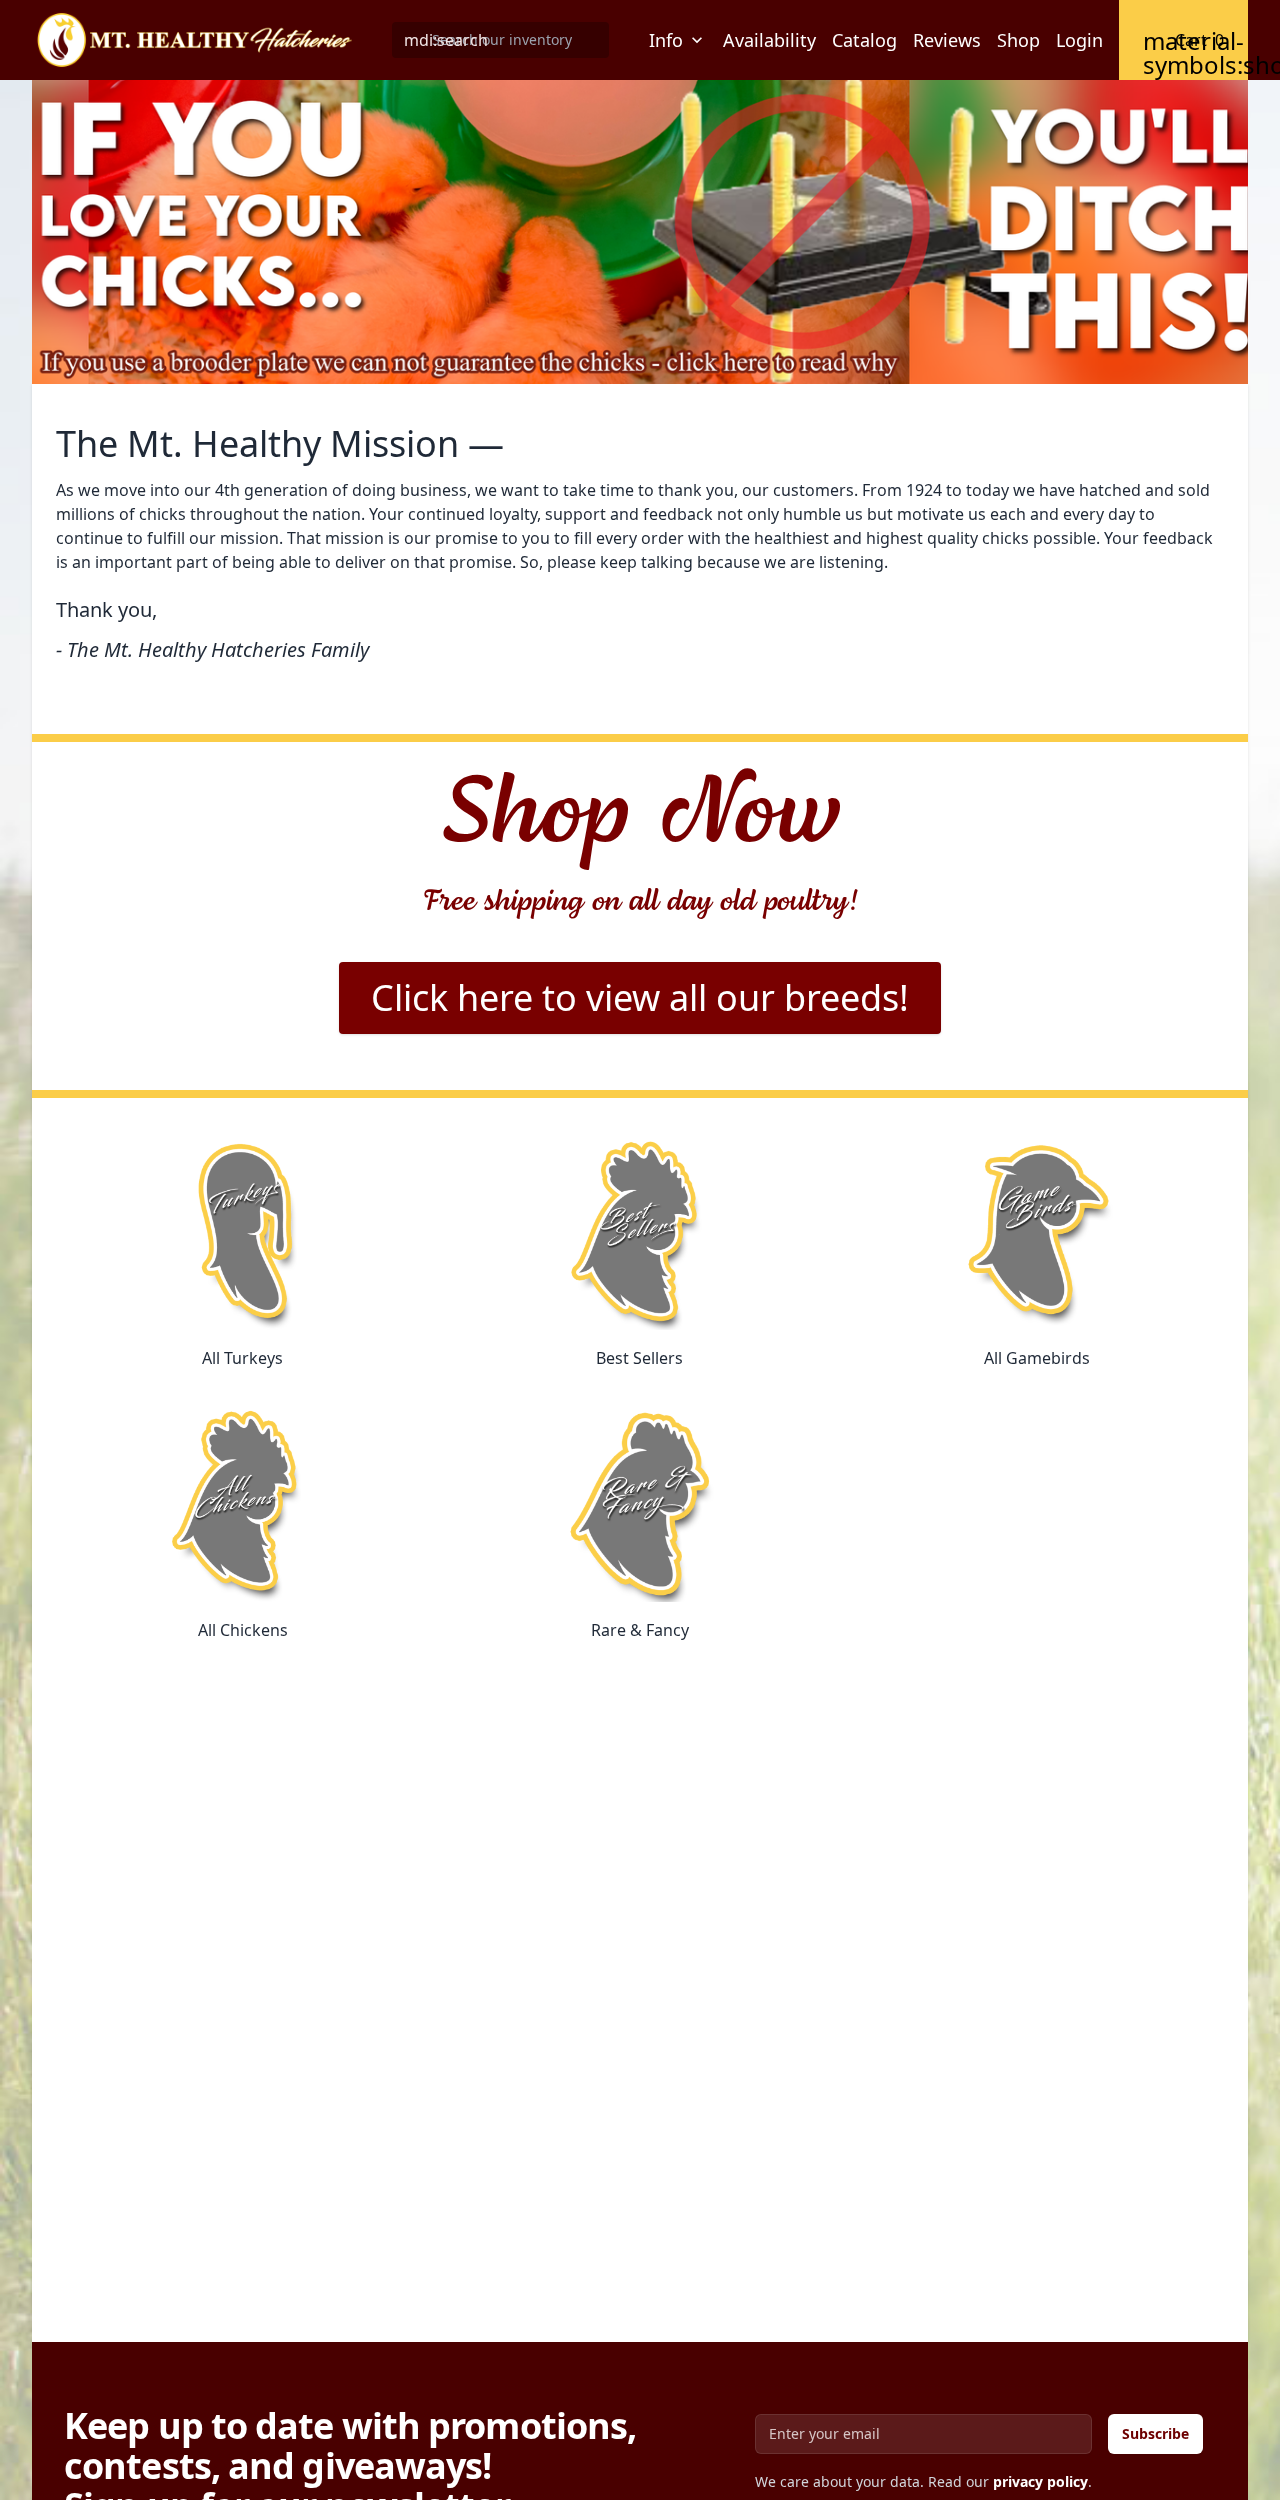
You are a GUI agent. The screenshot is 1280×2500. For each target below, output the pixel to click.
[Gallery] (640, 232)
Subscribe (1155, 2433)
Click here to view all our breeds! (640, 997)
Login (1079, 40)
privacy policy (1040, 2481)
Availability (769, 40)
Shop (1018, 40)
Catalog (864, 40)
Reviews (947, 40)
